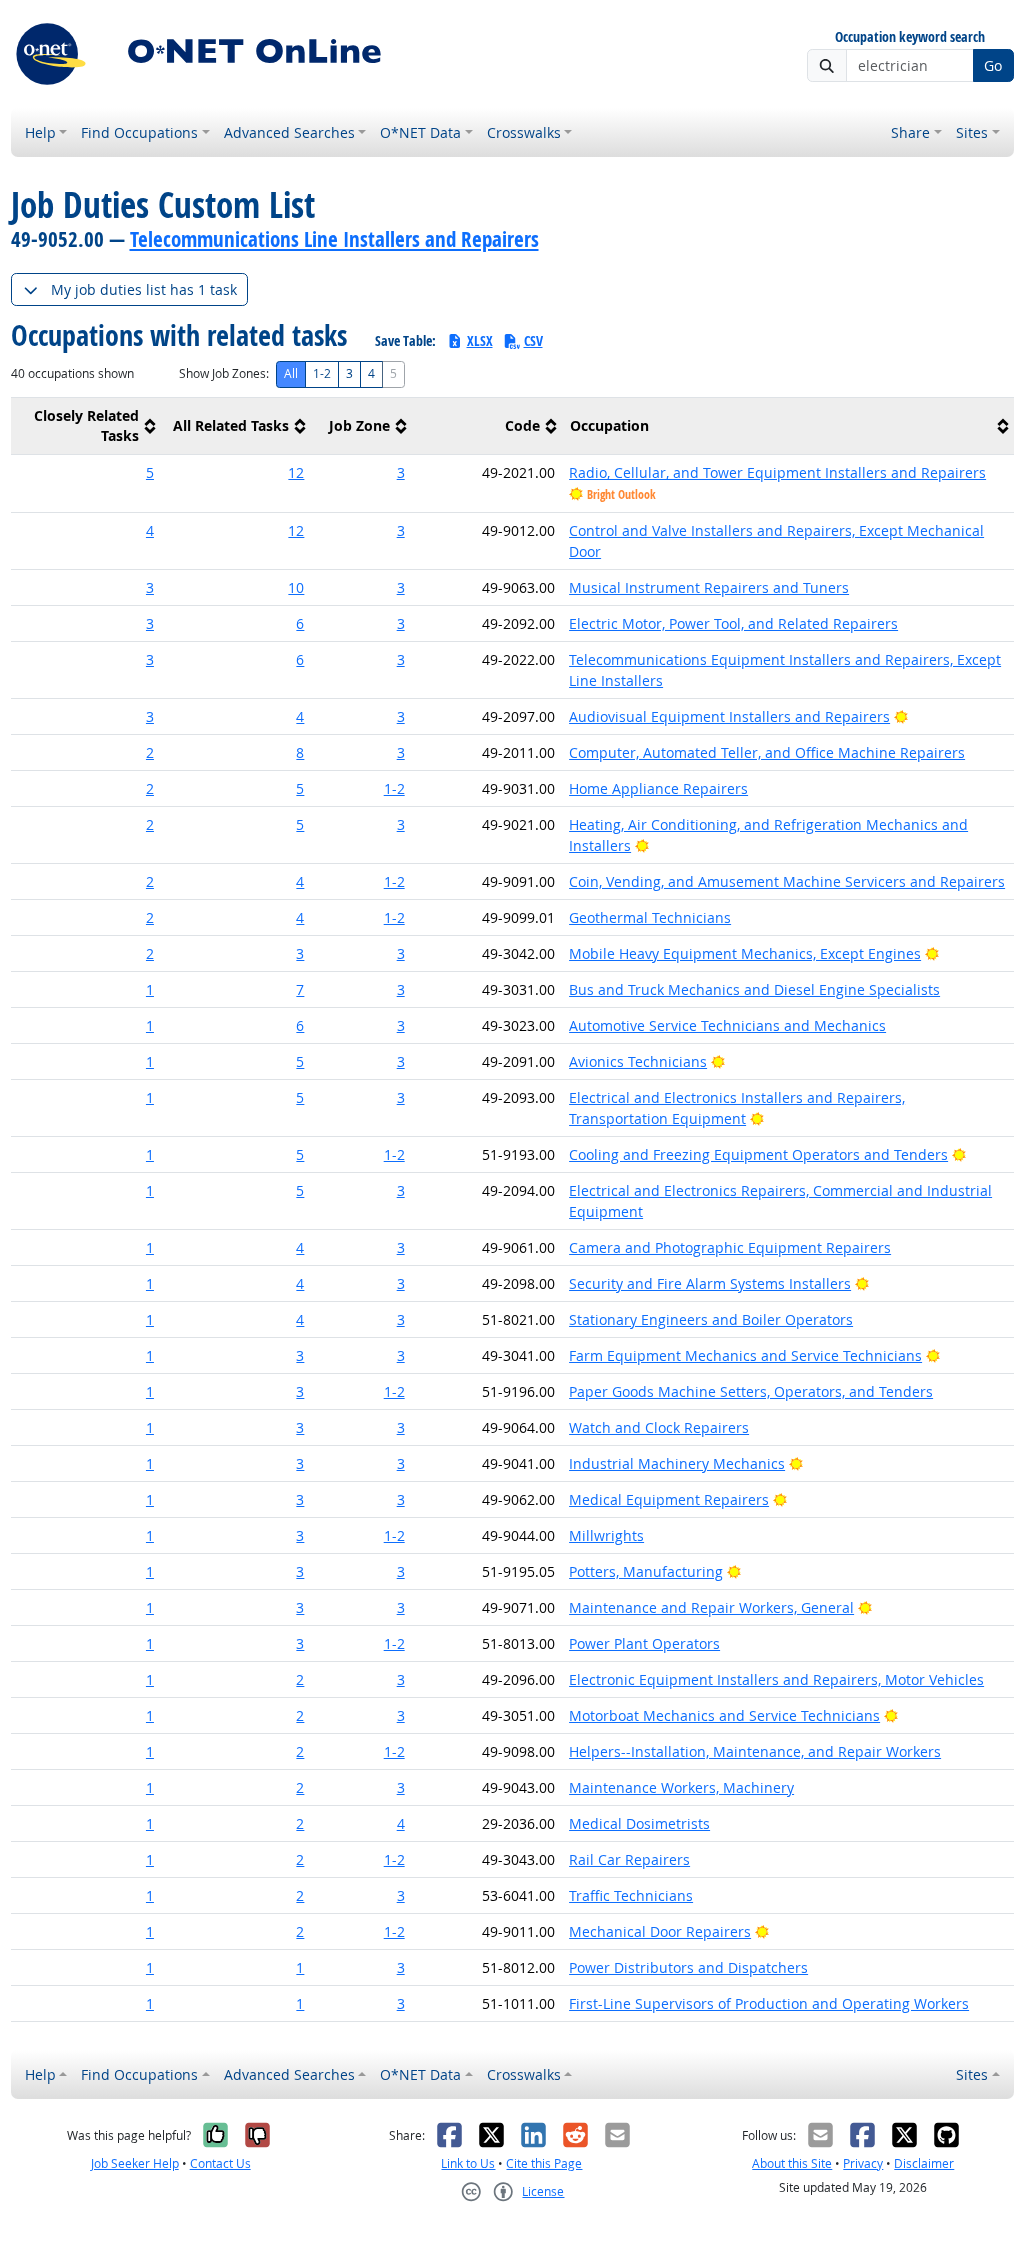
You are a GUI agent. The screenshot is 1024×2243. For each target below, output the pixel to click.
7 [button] (300, 989)
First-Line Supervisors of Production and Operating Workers (769, 2003)
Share (910, 132)
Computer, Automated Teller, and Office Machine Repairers (767, 752)
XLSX (480, 340)
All (291, 373)
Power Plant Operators (644, 1643)
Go (993, 65)
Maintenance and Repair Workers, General (711, 1607)
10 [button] (296, 587)
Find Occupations (139, 132)
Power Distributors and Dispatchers (688, 1967)
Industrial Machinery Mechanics (677, 1463)
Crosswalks (524, 132)
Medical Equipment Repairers (669, 1499)
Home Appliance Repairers (658, 788)
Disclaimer (924, 2163)
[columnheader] (86, 426)
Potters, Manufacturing (646, 1571)
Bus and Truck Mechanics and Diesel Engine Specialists (754, 989)
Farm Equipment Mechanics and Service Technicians (745, 1355)
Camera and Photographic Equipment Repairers (730, 1247)
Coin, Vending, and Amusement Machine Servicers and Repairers (787, 881)
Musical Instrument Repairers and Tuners (709, 587)
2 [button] (150, 752)
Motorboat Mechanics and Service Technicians (724, 1715)
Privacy (863, 2163)
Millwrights (606, 1535)
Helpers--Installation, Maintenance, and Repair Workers (755, 1751)
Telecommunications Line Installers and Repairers (334, 239)
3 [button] (401, 472)
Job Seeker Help (135, 2163)
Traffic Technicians (631, 1895)
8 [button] (300, 752)
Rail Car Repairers (629, 1859)
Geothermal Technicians (650, 917)
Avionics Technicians (638, 1061)
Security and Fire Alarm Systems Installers (710, 1283)
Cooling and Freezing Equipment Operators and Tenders (758, 1154)
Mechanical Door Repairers (660, 1931)
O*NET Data (420, 132)
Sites (972, 132)
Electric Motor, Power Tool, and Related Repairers (733, 623)
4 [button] (150, 530)
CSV (533, 340)
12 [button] (296, 472)
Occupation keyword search (910, 37)
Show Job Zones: (224, 373)
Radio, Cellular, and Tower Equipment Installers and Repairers (777, 472)
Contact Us (220, 2163)
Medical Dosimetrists (639, 1823)
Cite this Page (544, 2163)
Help (40, 132)
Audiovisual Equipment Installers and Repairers (729, 716)
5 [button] (150, 472)
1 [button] (150, 989)
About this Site (792, 2163)
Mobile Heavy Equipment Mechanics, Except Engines (745, 953)
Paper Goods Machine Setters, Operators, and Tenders (751, 1391)
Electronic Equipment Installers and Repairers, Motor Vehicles (776, 1679)
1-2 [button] (394, 788)
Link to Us (468, 2163)
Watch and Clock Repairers (659, 1427)
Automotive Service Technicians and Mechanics (727, 1025)
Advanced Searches (289, 132)
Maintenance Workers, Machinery (681, 1787)
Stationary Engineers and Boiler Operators (711, 1319)
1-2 (322, 373)
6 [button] (300, 623)
